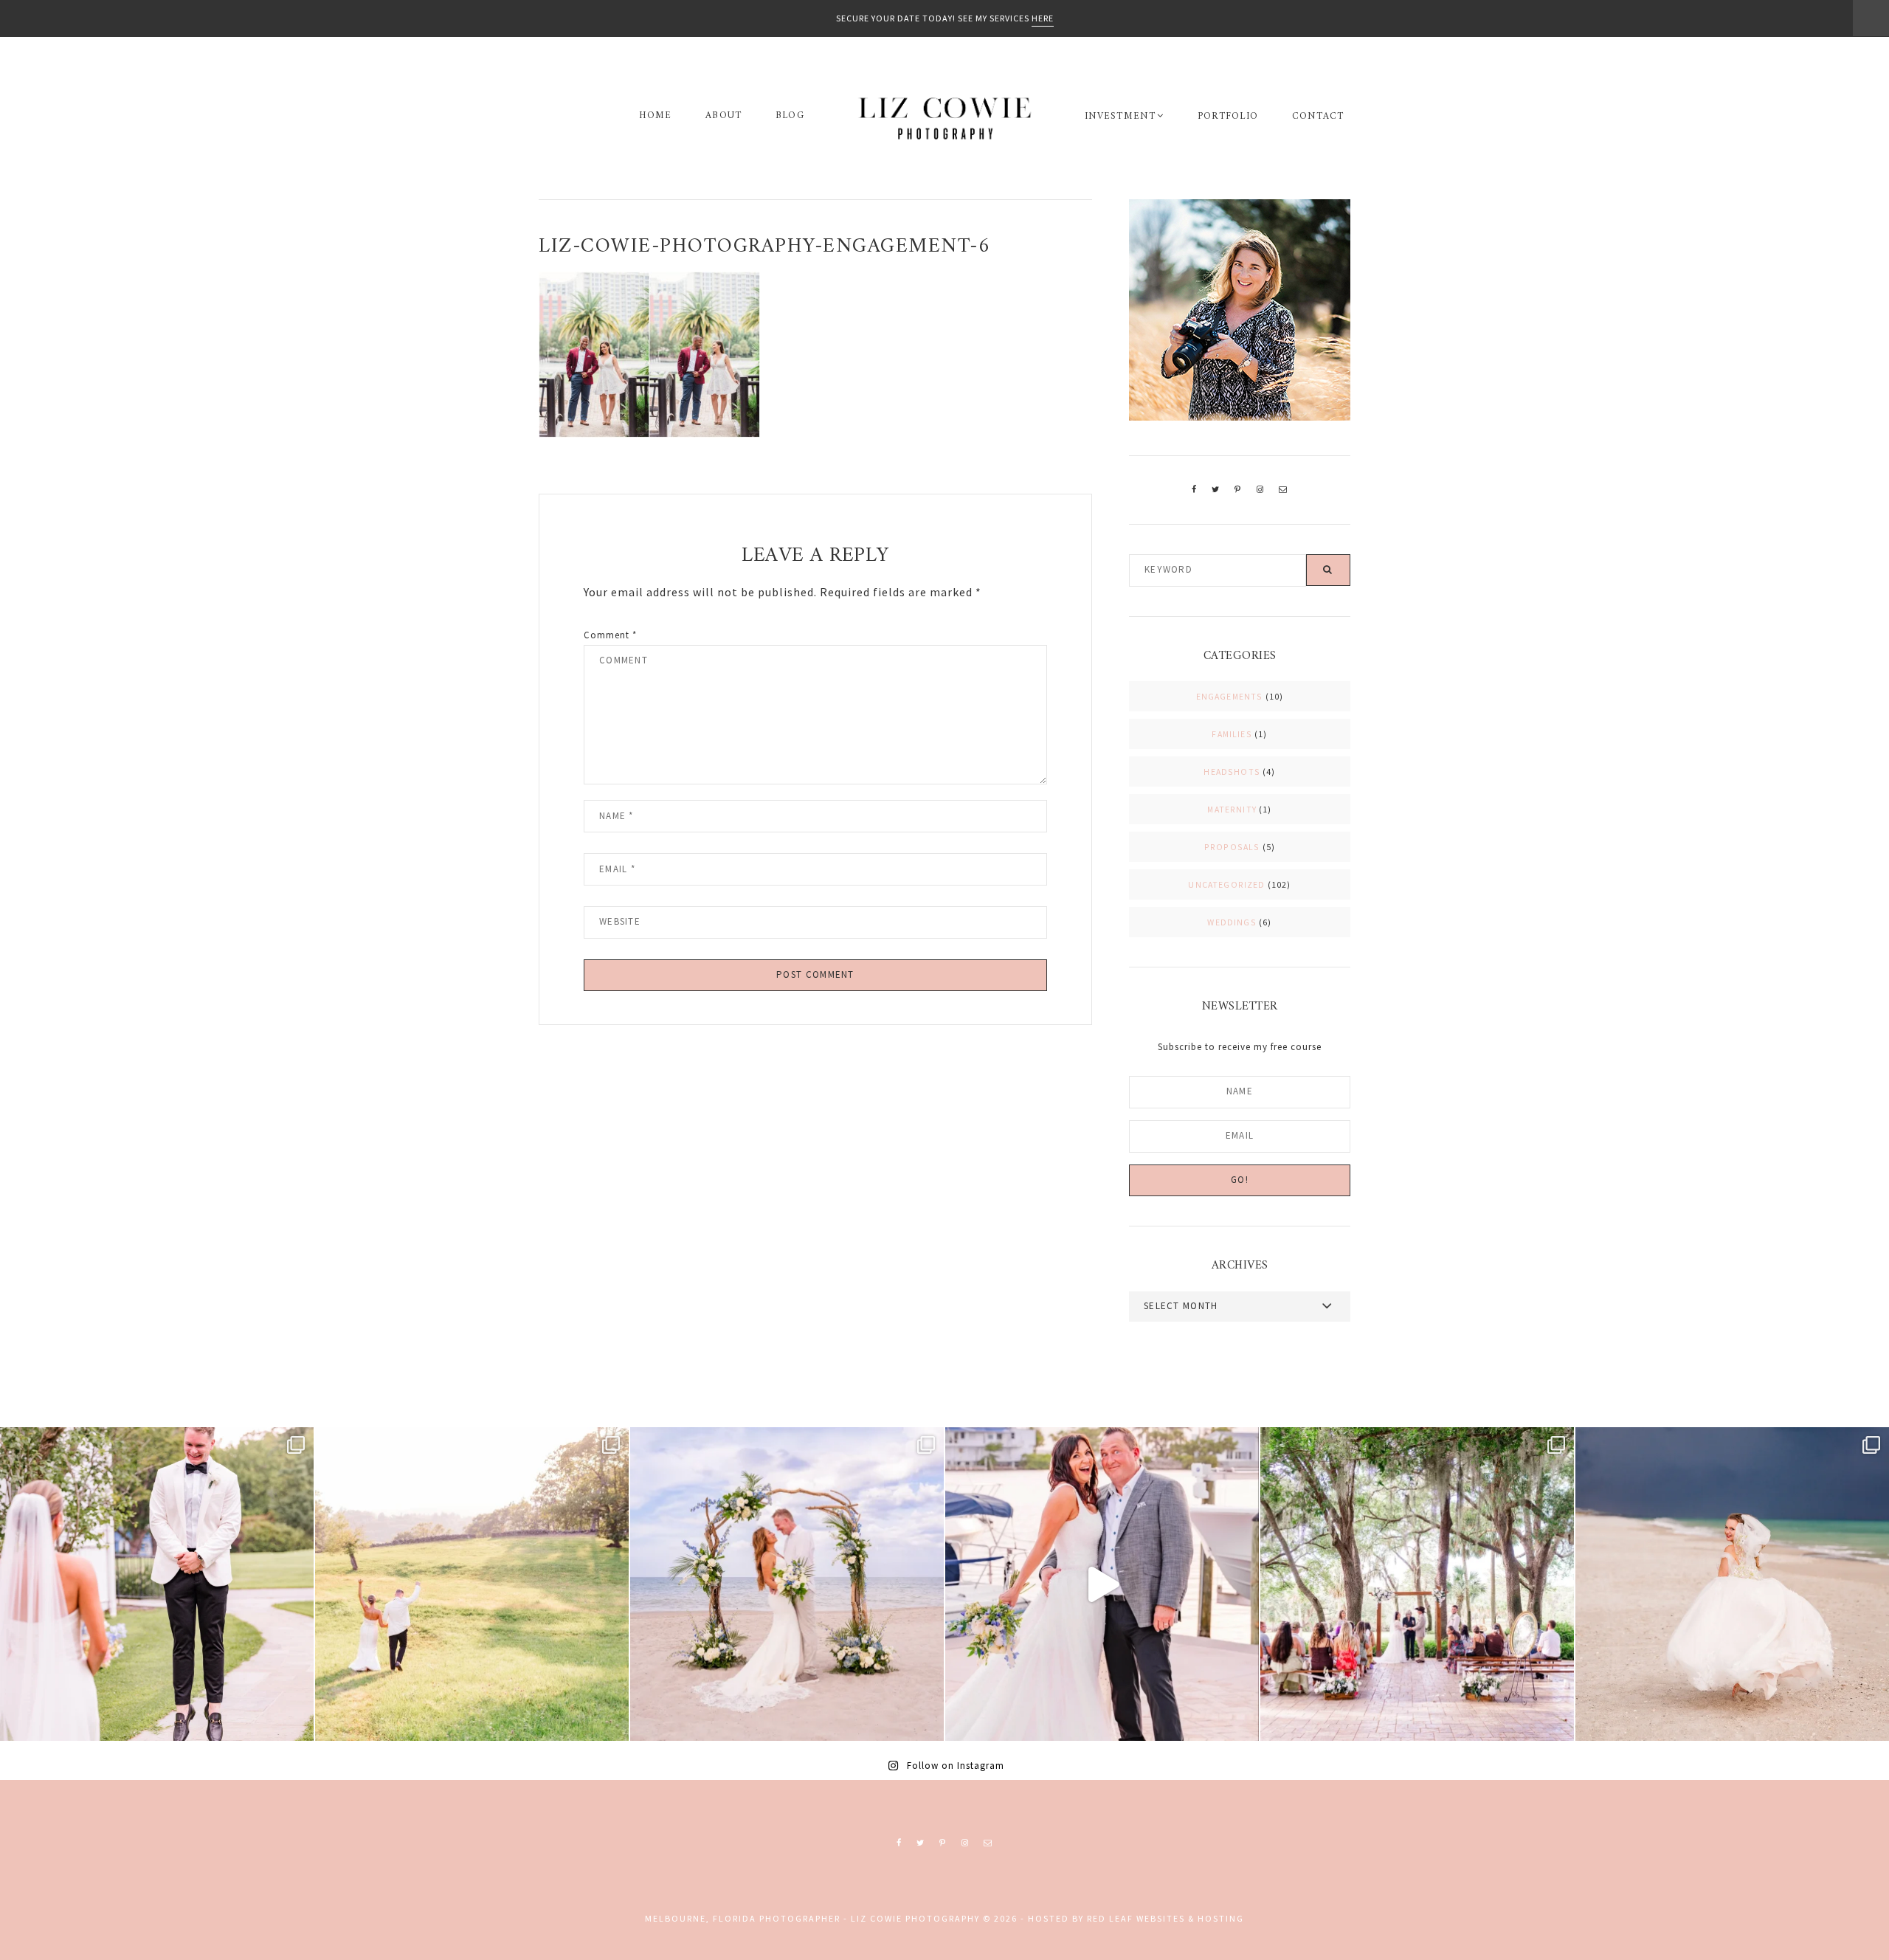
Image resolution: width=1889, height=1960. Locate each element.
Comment (610, 635)
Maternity (1232, 809)
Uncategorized (1226, 884)
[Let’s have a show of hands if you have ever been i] (1102, 1584)
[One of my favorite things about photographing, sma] (1417, 1584)
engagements (1230, 696)
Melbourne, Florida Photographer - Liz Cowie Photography (944, 118)
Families (1232, 734)
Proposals (1232, 847)
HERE (1043, 18)
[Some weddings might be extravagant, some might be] (787, 1584)
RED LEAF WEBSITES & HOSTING (1165, 1918)
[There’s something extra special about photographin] (472, 1584)
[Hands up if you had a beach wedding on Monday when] (1732, 1584)
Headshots (1232, 772)
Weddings (1232, 922)
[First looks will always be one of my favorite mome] (157, 1584)
